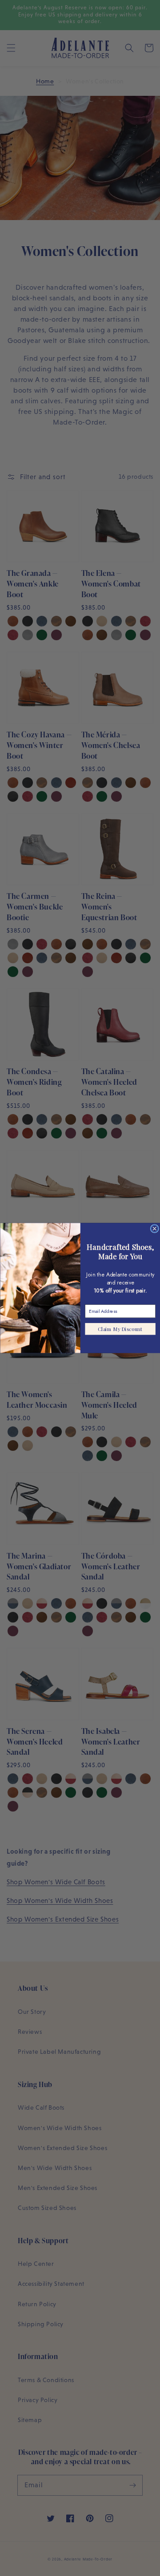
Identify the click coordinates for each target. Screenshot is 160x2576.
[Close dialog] (154, 1229)
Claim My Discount (120, 1329)
